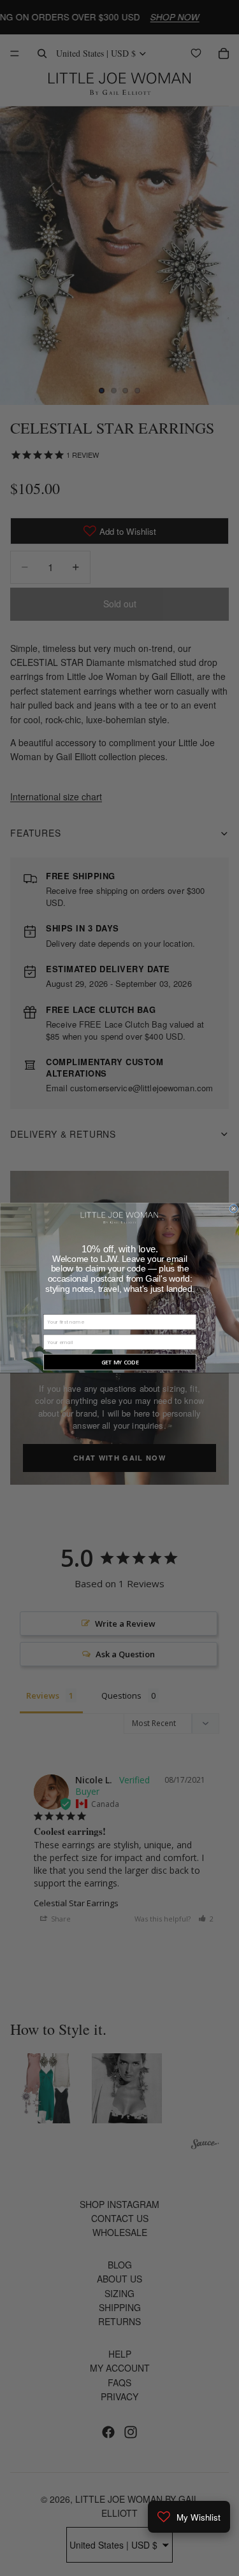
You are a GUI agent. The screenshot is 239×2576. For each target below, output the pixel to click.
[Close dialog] (233, 1209)
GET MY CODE (119, 1362)
